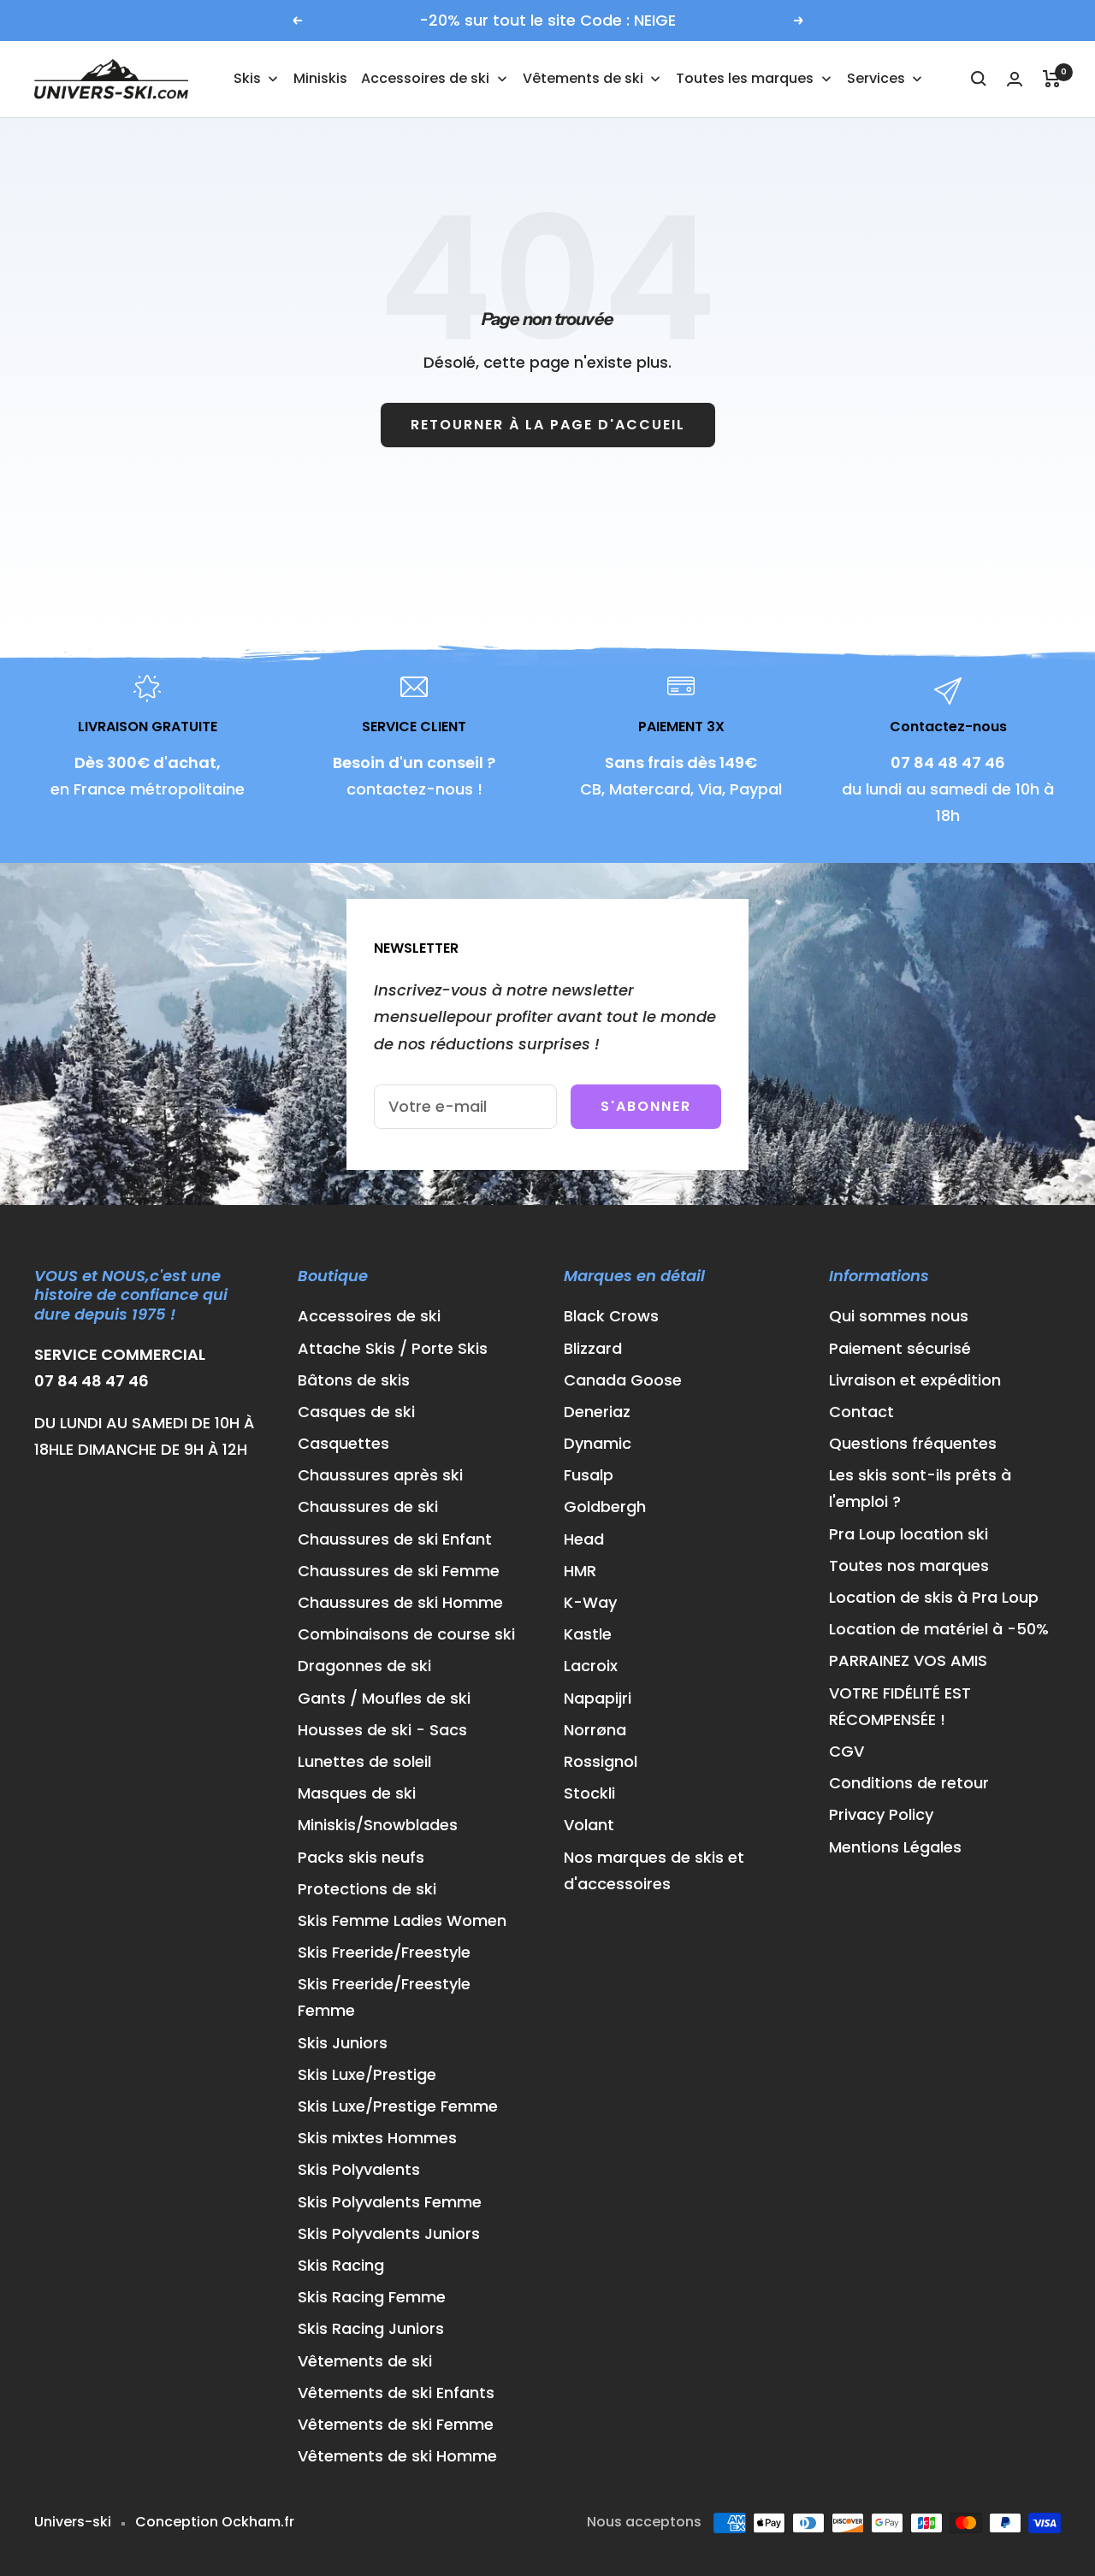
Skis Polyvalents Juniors (389, 2233)
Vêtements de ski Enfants (396, 2393)
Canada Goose (623, 1380)
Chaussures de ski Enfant (395, 1539)
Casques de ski (356, 1412)
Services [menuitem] (876, 78)
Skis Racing (341, 2265)
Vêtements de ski (365, 2361)
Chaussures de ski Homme (400, 1602)
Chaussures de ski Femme (399, 1571)
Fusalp (589, 1475)
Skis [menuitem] (247, 78)
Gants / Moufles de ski (384, 1698)
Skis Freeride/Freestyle (384, 1952)
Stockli (589, 1793)
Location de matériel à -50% (939, 1629)
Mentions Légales (895, 1847)
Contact (861, 1412)
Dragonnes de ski (364, 1666)
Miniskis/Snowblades (378, 1825)
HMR (580, 1571)
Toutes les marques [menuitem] (745, 78)
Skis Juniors (343, 2043)
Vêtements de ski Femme (396, 2424)
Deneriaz (597, 1412)
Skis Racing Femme (372, 2297)
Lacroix (591, 1666)
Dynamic (598, 1443)
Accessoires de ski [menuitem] (425, 78)
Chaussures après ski (380, 1475)
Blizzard (593, 1348)
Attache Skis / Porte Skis (393, 1348)
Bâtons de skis (354, 1380)
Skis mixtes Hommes (377, 2138)
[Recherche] (979, 79)
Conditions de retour (909, 1783)
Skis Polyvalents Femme (390, 2202)
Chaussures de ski (368, 1507)
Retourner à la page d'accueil (548, 425)
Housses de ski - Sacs (382, 1730)
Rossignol (601, 1761)
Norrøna (595, 1730)
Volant (589, 1825)
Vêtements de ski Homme (397, 2456)
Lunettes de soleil (364, 1761)
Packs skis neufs (361, 1857)
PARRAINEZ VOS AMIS (908, 1660)
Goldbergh (605, 1507)
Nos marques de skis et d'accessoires (654, 1870)
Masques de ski (357, 1793)
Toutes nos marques (909, 1566)
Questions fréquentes (913, 1443)
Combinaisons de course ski (406, 1634)
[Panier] (1052, 79)
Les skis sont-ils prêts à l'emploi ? (920, 1488)
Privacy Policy (881, 1814)
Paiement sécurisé (900, 1348)
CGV (846, 1751)
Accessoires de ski (369, 1316)
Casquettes (343, 1443)
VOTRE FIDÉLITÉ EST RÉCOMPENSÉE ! (900, 1706)
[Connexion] (1015, 79)
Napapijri (598, 1698)
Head (584, 1539)
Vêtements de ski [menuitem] (583, 78)
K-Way (590, 1602)
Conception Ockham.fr (215, 2522)
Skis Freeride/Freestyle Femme (384, 1997)
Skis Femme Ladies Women (402, 1920)
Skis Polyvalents (359, 2169)
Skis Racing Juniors (371, 2328)
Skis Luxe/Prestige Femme (398, 2106)
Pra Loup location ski (909, 1534)
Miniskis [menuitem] (320, 78)
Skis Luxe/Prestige (367, 2074)
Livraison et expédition (915, 1380)
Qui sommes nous (899, 1316)
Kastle (588, 1634)
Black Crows (611, 1316)
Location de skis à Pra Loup (934, 1597)
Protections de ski (367, 1889)
